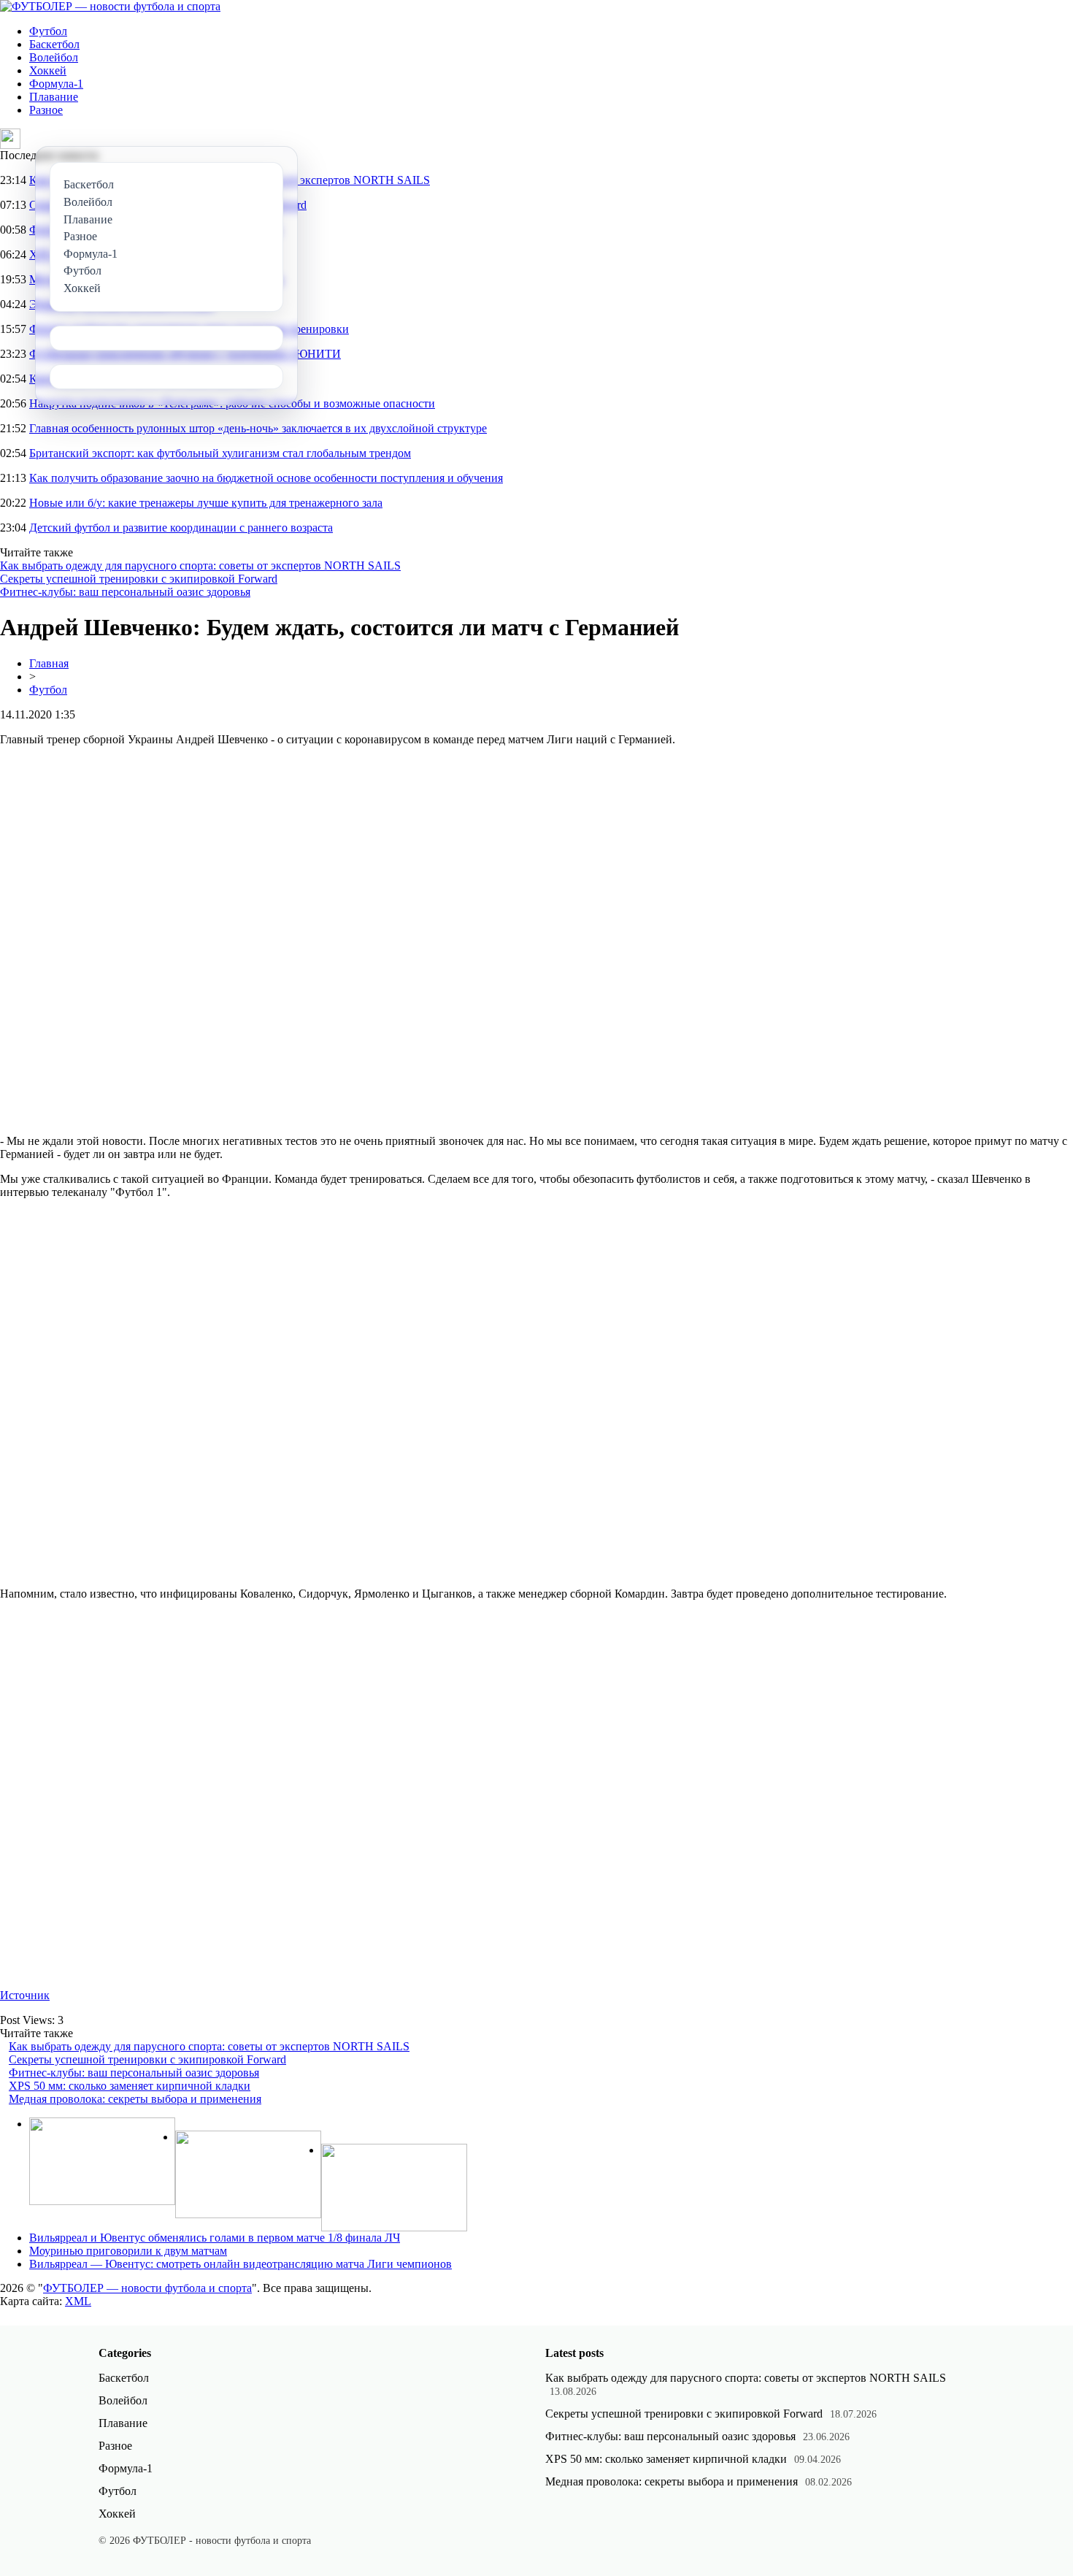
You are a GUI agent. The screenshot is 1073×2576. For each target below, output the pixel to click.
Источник (25, 1995)
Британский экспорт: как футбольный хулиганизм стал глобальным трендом (220, 453)
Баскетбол (54, 44)
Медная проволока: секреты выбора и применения (135, 2099)
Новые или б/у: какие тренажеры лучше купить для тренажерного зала (206, 503)
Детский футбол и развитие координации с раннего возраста (181, 528)
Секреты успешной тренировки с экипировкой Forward (139, 579)
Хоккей (48, 70)
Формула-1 (56, 84)
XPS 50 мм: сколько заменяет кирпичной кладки (130, 2086)
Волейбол (54, 57)
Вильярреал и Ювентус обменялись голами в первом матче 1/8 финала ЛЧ (215, 2238)
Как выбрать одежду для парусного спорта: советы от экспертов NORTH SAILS (200, 566)
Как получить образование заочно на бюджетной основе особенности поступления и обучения (266, 478)
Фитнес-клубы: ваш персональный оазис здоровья (125, 592)
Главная (49, 663)
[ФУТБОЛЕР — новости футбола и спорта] (110, 6)
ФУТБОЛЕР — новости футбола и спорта (147, 2288)
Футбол (48, 31)
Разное (46, 110)
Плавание (54, 97)
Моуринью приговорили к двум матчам (128, 2251)
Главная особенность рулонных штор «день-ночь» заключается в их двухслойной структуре (258, 428)
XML (78, 2301)
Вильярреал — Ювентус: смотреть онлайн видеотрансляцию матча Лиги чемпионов (241, 2264)
